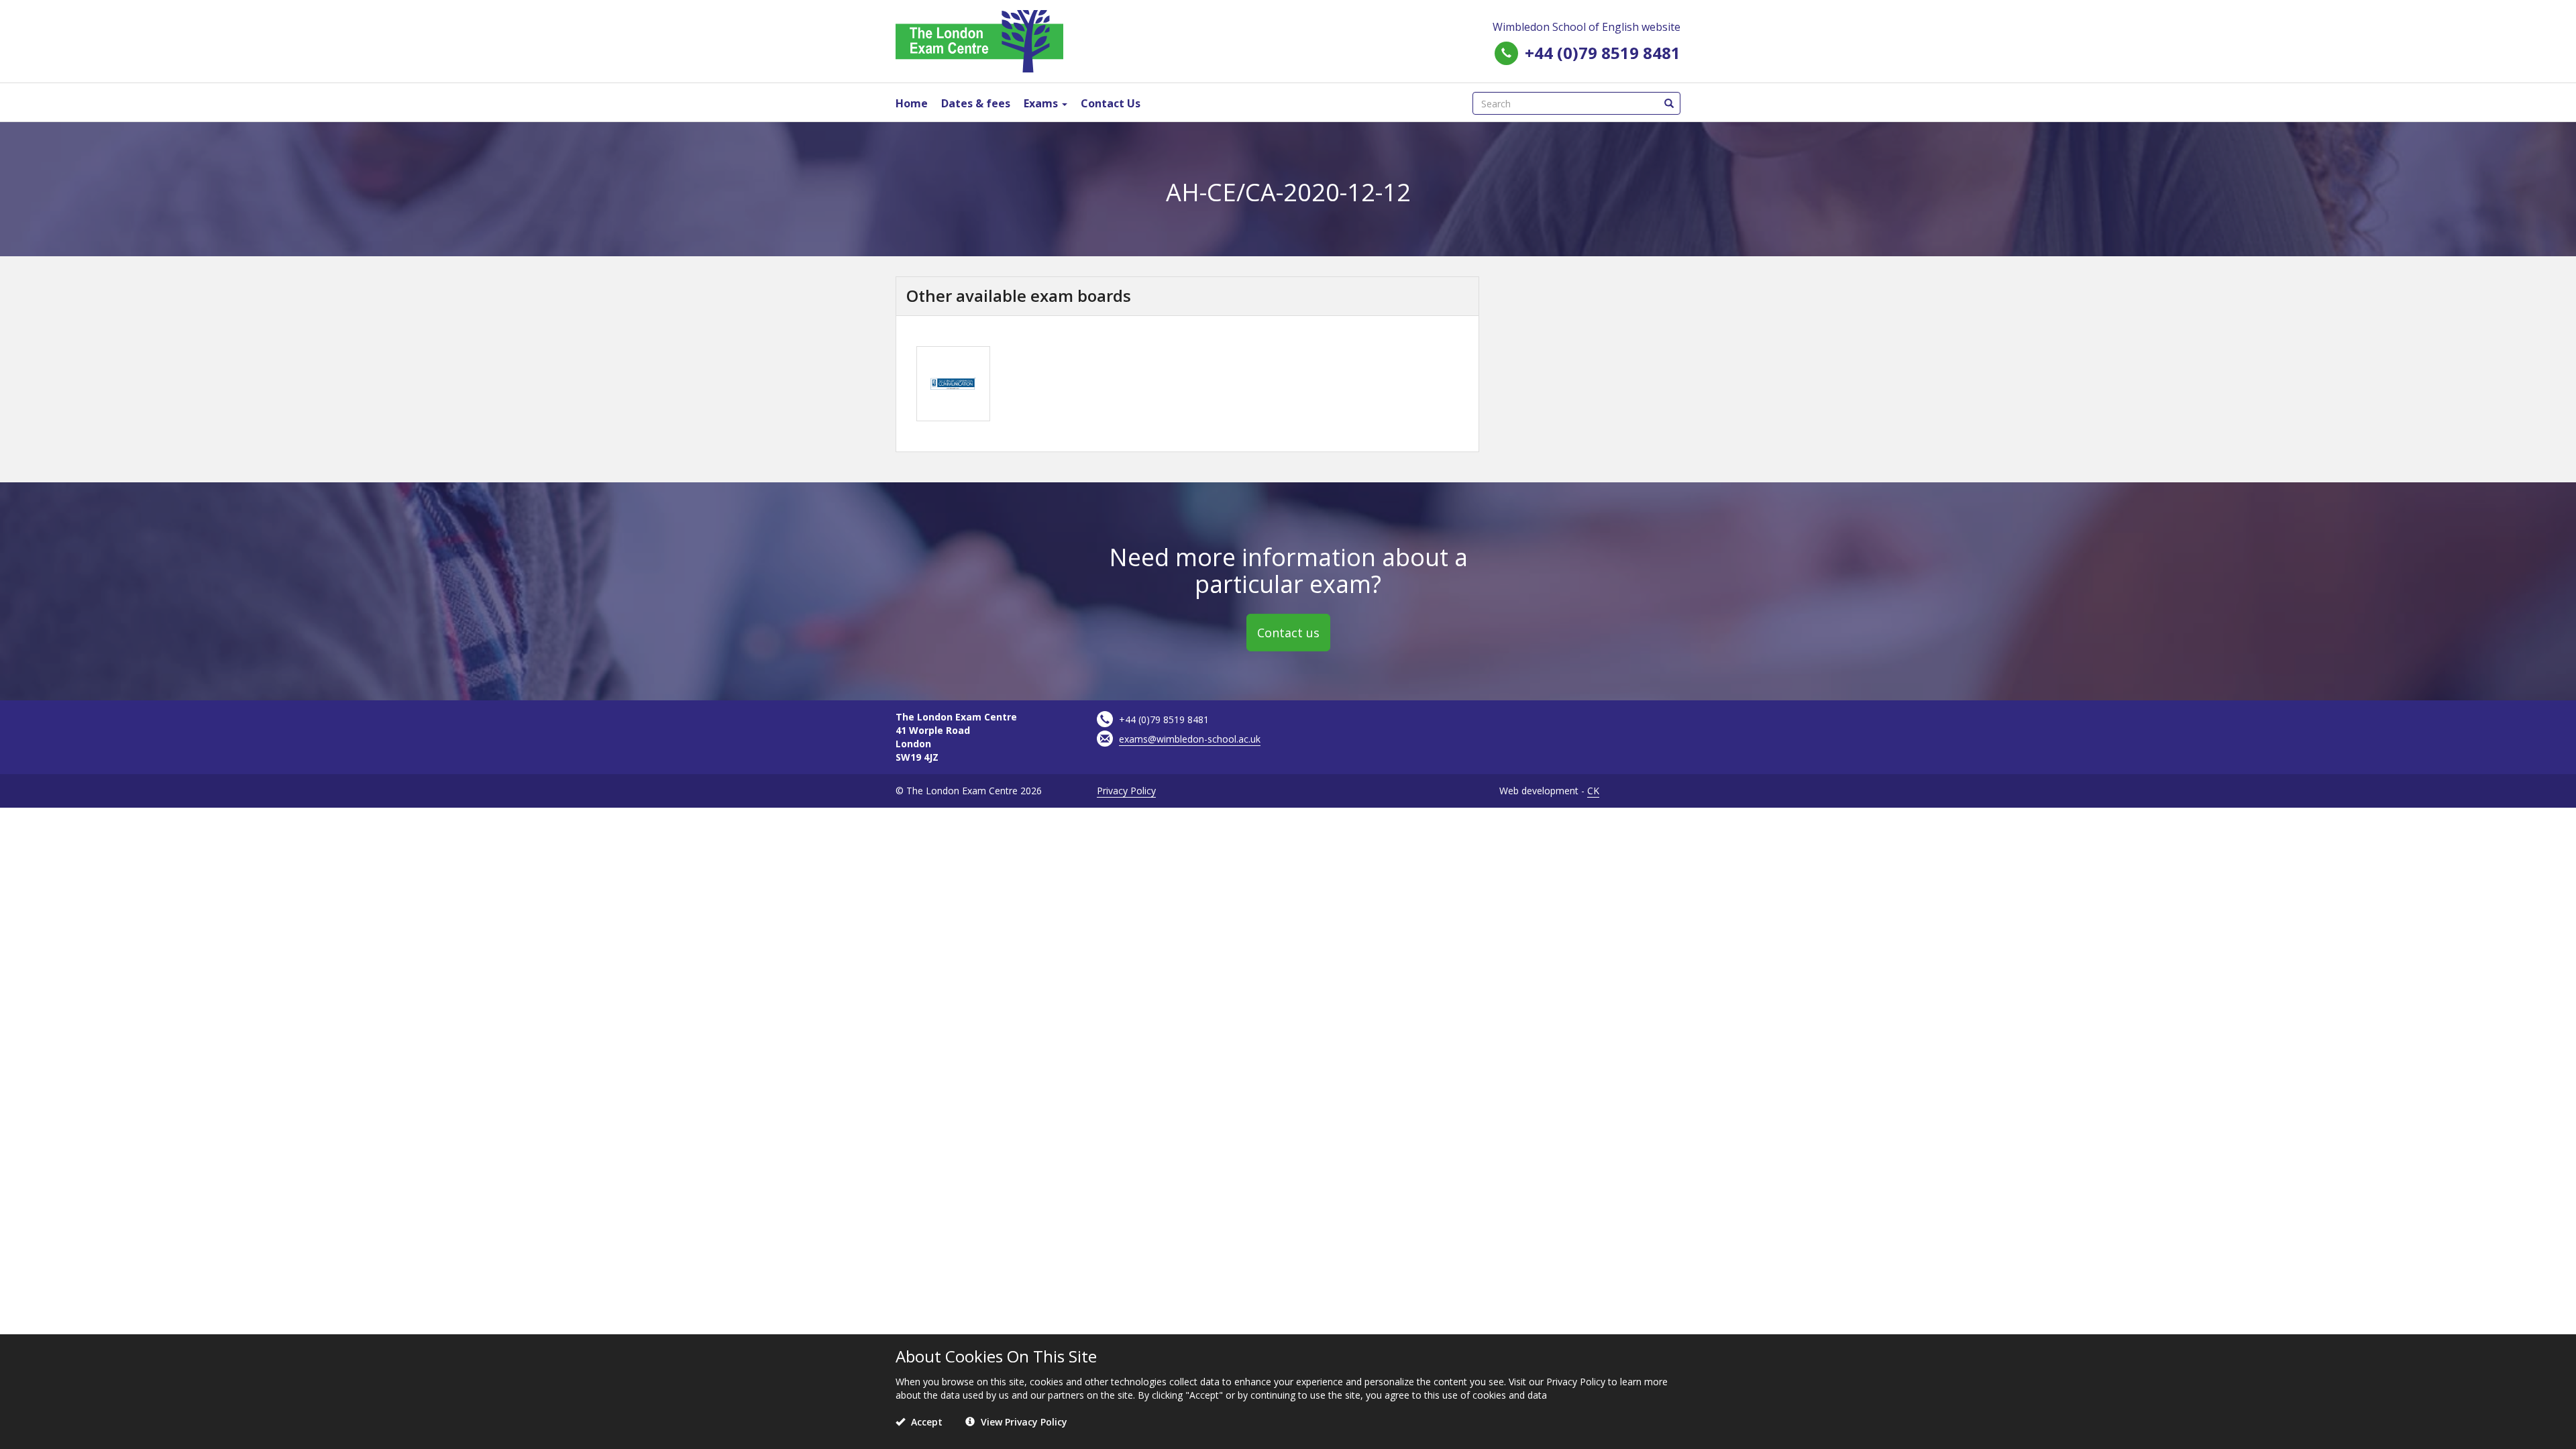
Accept (925, 1422)
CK (1593, 791)
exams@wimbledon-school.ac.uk (1190, 739)
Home (912, 103)
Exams (1042, 103)
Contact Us (1111, 103)
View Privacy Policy (1023, 1422)
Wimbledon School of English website (1587, 27)
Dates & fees (976, 103)
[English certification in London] (979, 40)
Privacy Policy (1126, 791)
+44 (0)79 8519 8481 (1603, 53)
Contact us (1288, 633)
